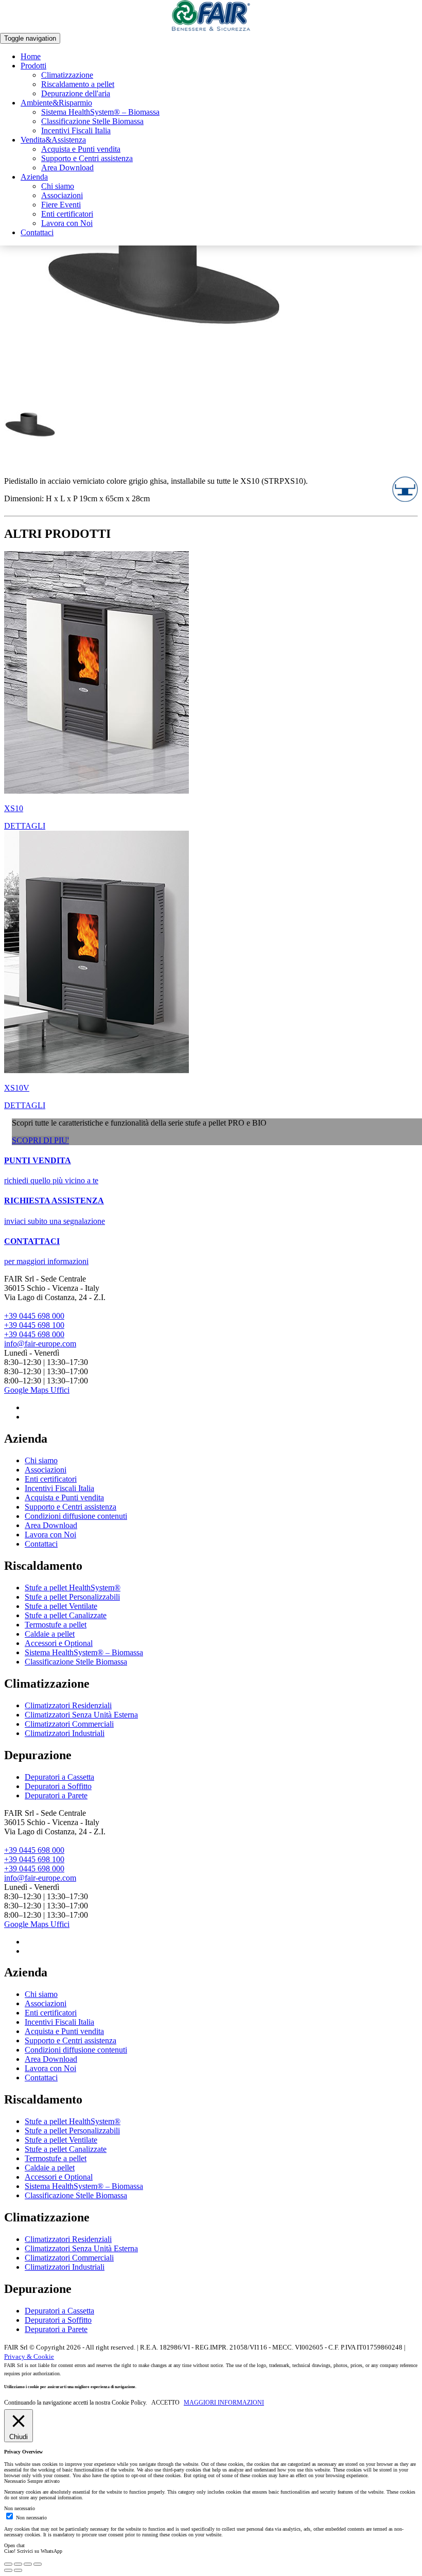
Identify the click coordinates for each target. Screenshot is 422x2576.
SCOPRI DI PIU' (40, 1140)
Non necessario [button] (20, 2508)
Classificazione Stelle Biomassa (92, 121)
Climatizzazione (67, 75)
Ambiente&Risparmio (56, 103)
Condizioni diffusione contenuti (76, 1516)
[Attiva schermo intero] (28, 2564)
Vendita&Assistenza (53, 140)
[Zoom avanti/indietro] (38, 2564)
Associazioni (62, 195)
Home (31, 56)
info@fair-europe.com (40, 1344)
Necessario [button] (16, 2481)
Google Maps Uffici (37, 1390)
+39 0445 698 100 (34, 1325)
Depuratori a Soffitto (58, 1786)
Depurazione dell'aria (76, 93)
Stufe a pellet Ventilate (61, 1606)
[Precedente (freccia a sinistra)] (8, 2570)
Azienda (34, 177)
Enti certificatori (67, 214)
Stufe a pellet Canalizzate (66, 1615)
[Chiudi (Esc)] (8, 2564)
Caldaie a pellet (50, 1634)
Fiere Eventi (61, 205)
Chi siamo (58, 186)
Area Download (67, 168)
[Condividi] (18, 2564)
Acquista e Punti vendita (81, 149)
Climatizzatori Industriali (65, 1733)
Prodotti (33, 66)
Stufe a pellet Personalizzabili (72, 1597)
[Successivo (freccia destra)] (18, 2570)
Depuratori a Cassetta (59, 1777)
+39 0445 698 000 (34, 1316)
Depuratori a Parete (56, 1795)
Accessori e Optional (59, 1643)
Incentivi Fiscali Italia (76, 130)
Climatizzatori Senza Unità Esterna (81, 1715)
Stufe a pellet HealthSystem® (73, 1588)
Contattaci (37, 232)
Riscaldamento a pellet (78, 84)
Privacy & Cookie (29, 2356)
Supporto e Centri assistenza (87, 158)
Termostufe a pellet (56, 1625)
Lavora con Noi (67, 223)
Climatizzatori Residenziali (68, 1705)
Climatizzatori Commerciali (69, 1724)
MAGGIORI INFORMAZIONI (224, 2403)
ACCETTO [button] (165, 2403)
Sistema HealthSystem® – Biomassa (100, 112)
